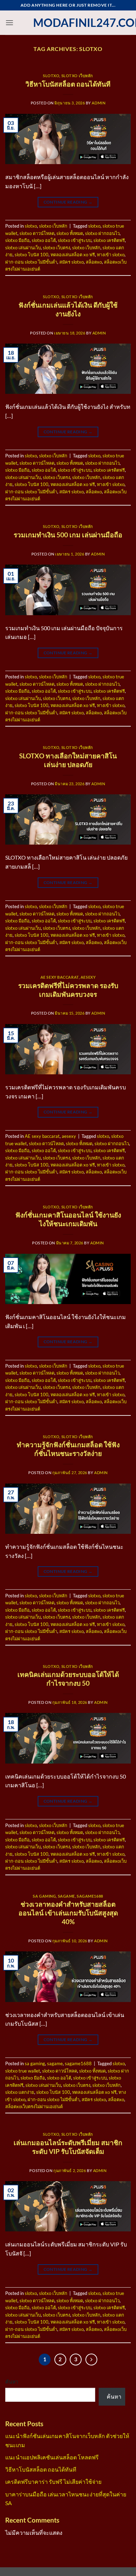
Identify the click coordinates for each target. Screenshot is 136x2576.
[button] (9, 23)
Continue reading (68, 202)
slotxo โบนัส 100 (32, 255)
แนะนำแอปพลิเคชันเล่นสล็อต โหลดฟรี (52, 2457)
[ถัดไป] (91, 2360)
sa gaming (44, 1896)
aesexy (88, 977)
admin (99, 103)
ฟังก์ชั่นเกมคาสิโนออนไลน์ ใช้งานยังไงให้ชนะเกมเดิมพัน (68, 1219)
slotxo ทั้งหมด (70, 233)
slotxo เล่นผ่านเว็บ (23, 248)
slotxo (51, 76)
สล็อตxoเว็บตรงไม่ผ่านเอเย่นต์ (34, 2106)
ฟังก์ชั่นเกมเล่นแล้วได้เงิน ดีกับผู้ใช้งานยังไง (68, 309)
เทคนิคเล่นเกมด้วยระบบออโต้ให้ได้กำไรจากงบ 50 (68, 1679)
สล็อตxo (94, 262)
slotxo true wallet (23, 2071)
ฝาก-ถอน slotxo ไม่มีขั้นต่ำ (31, 262)
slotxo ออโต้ (44, 240)
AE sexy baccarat (60, 977)
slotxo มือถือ (17, 240)
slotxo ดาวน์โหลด (37, 233)
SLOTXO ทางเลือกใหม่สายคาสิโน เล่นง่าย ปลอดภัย (68, 760)
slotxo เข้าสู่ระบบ (75, 240)
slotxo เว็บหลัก (77, 76)
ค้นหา (12, 2382)
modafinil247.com (68, 23)
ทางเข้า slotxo (111, 255)
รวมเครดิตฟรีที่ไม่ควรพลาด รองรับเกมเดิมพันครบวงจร (68, 990)
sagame (66, 1896)
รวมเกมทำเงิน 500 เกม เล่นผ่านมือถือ (68, 535)
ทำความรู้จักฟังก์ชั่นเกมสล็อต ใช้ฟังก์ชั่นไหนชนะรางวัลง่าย (68, 1449)
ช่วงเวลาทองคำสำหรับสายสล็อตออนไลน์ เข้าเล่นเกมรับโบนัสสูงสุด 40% (68, 1913)
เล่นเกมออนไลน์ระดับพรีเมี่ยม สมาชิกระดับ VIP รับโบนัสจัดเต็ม (68, 2147)
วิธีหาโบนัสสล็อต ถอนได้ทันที (68, 84)
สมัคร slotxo (71, 262)
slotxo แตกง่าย (20, 2092)
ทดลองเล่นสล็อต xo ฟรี (73, 255)
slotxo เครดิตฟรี (109, 240)
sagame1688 (90, 1896)
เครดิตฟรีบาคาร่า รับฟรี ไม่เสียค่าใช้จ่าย (53, 2482)
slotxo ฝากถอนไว (102, 233)
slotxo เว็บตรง (56, 248)
